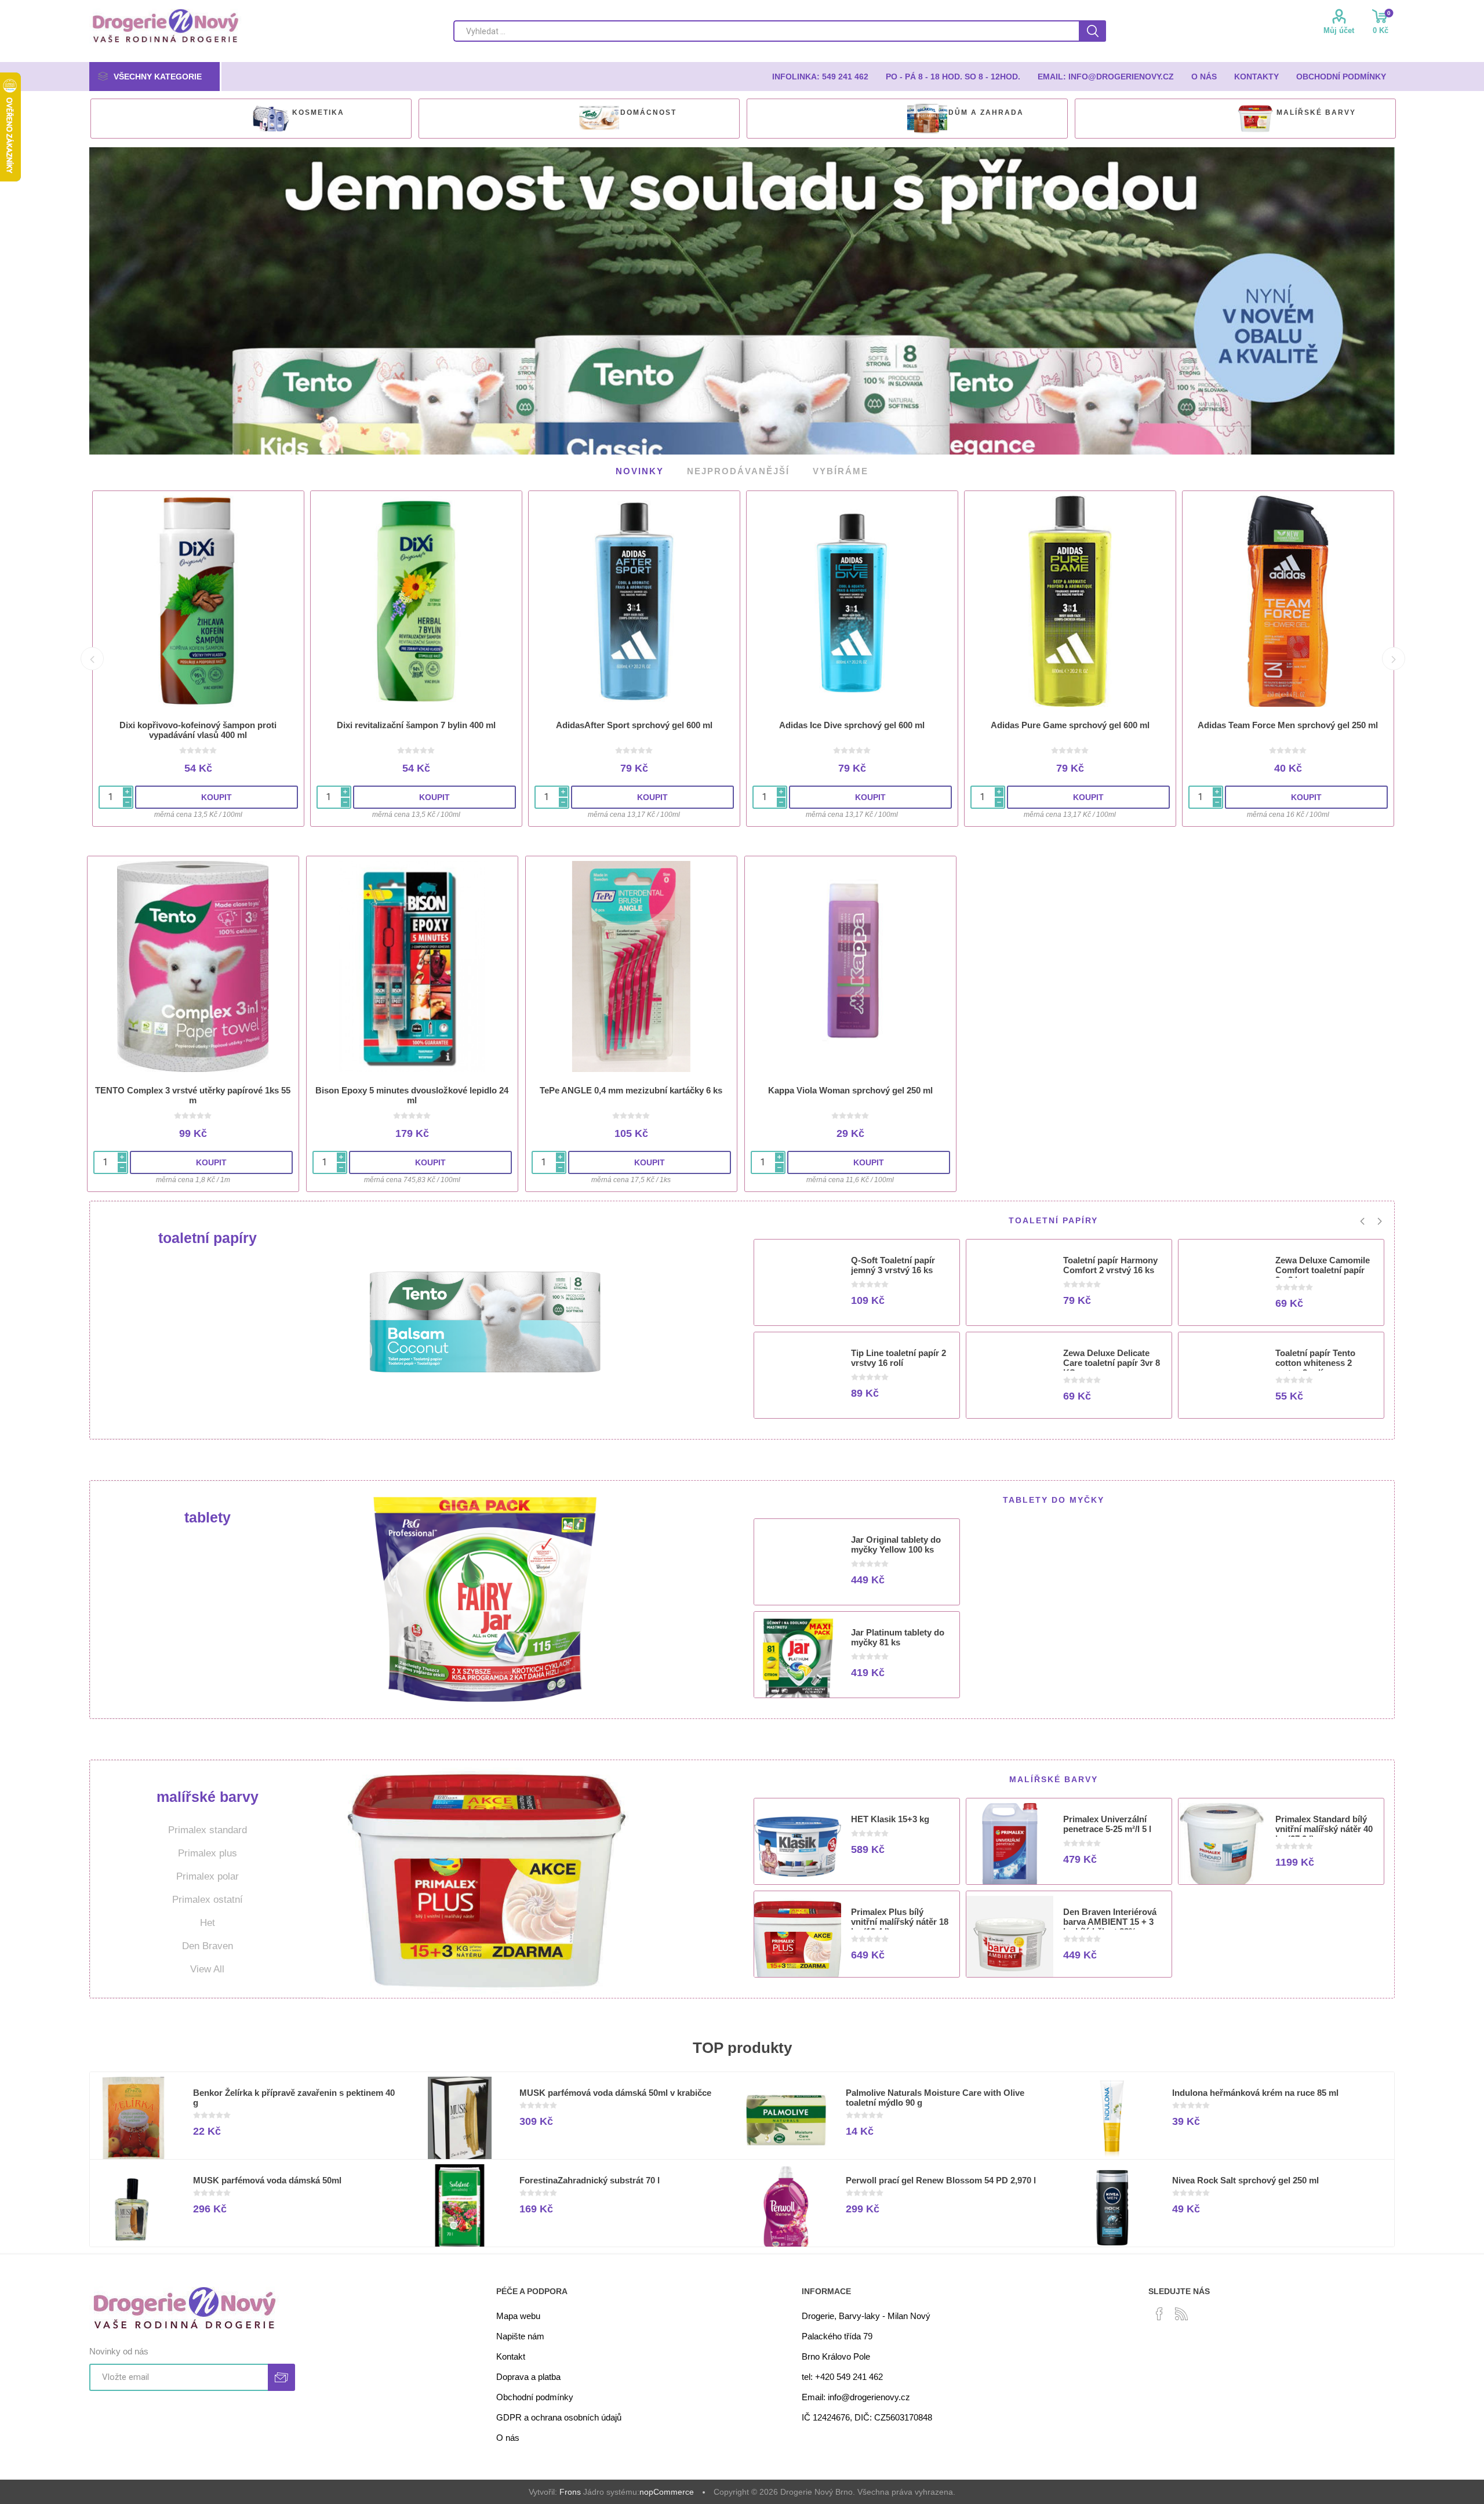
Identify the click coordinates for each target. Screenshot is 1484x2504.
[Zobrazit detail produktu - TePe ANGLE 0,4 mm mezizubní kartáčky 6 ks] (631, 965)
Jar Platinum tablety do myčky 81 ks (898, 1636)
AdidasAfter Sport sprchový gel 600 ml (634, 724)
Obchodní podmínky (535, 2396)
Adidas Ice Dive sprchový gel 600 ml (852, 724)
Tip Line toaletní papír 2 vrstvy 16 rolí (899, 1357)
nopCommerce (667, 2491)
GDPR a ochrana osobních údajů (559, 2416)
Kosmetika (318, 112)
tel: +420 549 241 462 (842, 2376)
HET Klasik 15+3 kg (890, 1818)
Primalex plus (208, 1852)
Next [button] (1394, 657)
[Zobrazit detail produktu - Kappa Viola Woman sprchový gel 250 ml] (850, 965)
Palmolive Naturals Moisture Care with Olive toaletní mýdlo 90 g (935, 2096)
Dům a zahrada (986, 112)
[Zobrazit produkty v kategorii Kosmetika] (271, 119)
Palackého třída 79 (837, 2335)
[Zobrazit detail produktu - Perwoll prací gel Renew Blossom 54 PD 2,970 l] (786, 2207)
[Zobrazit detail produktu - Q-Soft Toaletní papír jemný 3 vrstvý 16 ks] (798, 1286)
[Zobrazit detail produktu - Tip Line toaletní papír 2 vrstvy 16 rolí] (798, 1379)
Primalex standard (208, 1829)
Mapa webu (518, 2315)
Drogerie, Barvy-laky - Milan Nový (866, 2315)
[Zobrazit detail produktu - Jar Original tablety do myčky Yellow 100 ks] (798, 1566)
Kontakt (511, 2355)
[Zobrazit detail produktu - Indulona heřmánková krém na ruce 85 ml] (1112, 2119)
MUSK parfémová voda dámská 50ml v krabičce (615, 2091)
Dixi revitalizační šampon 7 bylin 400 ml (416, 724)
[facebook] (1159, 2313)
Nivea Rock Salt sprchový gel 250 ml (1245, 2179)
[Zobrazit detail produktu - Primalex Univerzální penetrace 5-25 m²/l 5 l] (1010, 1845)
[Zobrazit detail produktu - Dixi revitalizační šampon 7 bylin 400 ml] (416, 600)
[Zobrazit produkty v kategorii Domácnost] (599, 119)
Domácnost (648, 112)
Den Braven (208, 1945)
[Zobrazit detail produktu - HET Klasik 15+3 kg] (798, 1845)
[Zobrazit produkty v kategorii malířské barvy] (1255, 119)
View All (207, 1968)
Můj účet (1339, 30)
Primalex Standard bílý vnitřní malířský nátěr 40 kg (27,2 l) (1324, 1828)
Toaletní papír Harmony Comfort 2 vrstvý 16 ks (1110, 1264)
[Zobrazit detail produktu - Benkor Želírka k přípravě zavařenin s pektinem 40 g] (133, 2119)
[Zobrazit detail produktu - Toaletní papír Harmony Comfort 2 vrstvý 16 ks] (1010, 1286)
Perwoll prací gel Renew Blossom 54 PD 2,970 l (941, 2179)
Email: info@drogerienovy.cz (856, 2396)
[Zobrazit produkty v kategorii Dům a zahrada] (927, 119)
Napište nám (520, 2335)
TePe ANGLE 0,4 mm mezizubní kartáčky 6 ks (631, 1089)
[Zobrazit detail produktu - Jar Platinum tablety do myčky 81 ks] (798, 1659)
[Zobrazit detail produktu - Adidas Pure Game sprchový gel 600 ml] (1070, 600)
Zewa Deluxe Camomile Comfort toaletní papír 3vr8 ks (1323, 1269)
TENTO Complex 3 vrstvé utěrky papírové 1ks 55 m (193, 1094)
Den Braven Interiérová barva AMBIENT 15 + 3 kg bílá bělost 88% (1110, 1920)
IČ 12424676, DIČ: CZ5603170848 (867, 2416)
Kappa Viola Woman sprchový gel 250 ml (850, 1089)
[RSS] (1181, 2313)
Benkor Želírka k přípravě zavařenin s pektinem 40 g (294, 2096)
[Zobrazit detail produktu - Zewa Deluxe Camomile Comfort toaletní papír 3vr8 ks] (1222, 1286)
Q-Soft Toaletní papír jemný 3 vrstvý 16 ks (893, 1264)
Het (208, 1922)
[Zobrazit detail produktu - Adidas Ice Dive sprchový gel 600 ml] (852, 600)
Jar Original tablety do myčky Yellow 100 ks (896, 1543)
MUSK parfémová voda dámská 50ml (267, 2179)
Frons (570, 2491)
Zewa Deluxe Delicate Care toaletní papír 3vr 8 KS (1112, 1362)
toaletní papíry (208, 1237)
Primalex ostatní (208, 1898)
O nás (508, 2436)
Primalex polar (208, 1875)
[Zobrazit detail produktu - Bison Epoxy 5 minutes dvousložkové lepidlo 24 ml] (412, 965)
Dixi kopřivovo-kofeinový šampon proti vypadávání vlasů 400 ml (198, 729)
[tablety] (485, 1598)
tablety (208, 1516)
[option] (251, 119)
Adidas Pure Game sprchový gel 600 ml (1070, 724)
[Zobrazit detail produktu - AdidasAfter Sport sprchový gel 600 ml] (634, 600)
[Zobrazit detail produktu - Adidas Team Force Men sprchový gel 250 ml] (1288, 600)
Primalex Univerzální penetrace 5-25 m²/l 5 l (1107, 1823)
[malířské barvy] (485, 1878)
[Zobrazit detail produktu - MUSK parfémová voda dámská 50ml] (133, 2207)
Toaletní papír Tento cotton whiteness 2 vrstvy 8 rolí (1315, 1362)
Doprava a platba (528, 2376)
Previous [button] (92, 657)
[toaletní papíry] (485, 1319)
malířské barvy (1316, 112)
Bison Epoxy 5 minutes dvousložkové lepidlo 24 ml (412, 1094)
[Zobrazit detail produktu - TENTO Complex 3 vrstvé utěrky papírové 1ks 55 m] (193, 965)
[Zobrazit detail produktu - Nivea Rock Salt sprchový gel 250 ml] (1112, 2207)
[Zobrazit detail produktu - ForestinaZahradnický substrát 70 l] (460, 2207)
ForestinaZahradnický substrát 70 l (590, 2179)
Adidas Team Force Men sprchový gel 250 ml (1288, 724)
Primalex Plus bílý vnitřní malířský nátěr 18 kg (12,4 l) (900, 1920)
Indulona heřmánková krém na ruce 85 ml (1255, 2091)
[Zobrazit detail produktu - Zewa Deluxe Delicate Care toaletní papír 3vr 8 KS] (1010, 1379)
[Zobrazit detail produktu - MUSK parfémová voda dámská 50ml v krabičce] (460, 2119)
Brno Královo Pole (836, 2355)
